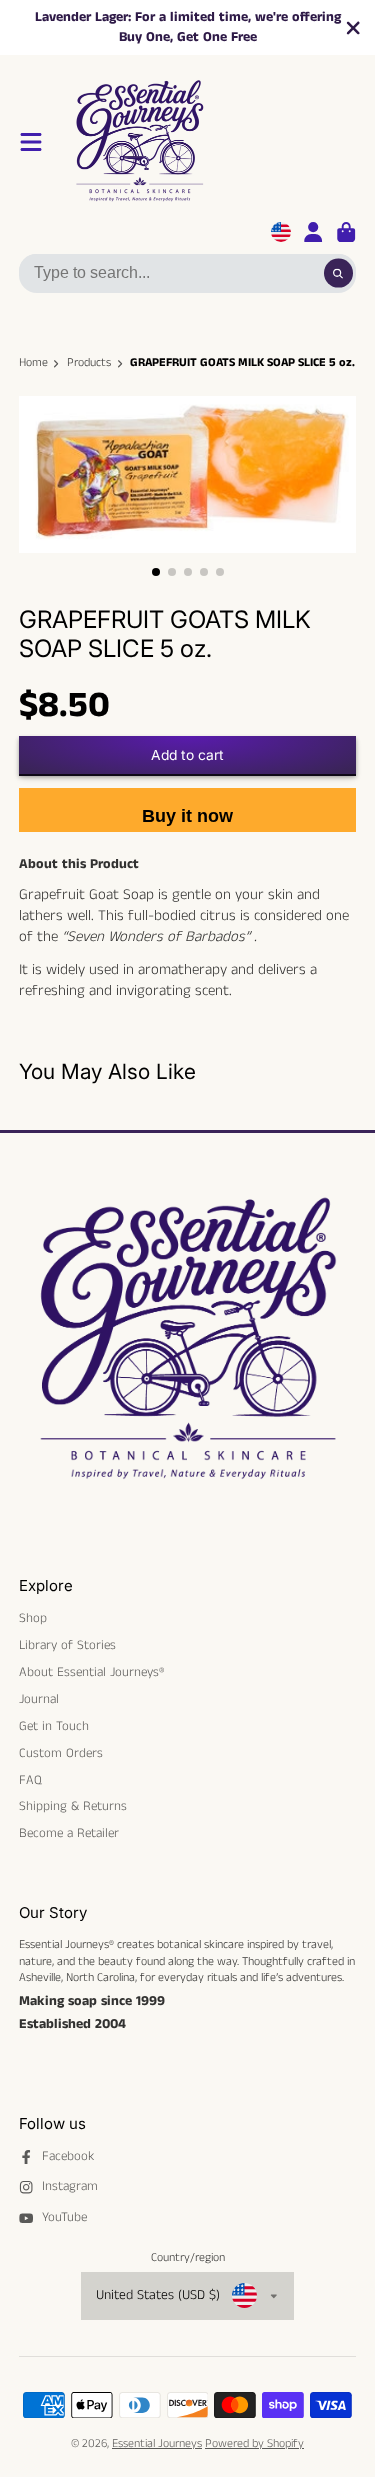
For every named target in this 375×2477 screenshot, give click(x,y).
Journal (39, 1700)
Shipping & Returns (73, 1807)
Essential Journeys (157, 2443)
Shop (33, 1619)
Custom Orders (61, 1754)
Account (313, 232)
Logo (212, 141)
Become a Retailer (69, 1834)
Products (89, 363)
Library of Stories (67, 1646)
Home (33, 363)
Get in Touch (54, 1727)
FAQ (30, 1781)
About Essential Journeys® (91, 1673)
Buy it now (187, 816)
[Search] (338, 273)
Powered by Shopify (254, 2443)
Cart (346, 232)
